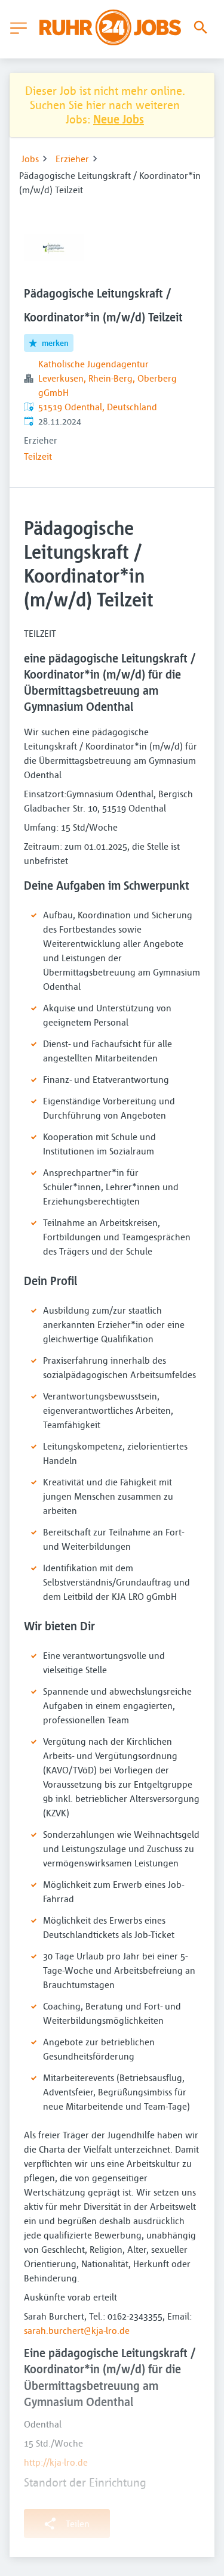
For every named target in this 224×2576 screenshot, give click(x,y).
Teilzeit (38, 456)
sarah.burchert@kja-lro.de (77, 2330)
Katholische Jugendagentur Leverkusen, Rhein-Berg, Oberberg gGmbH (108, 378)
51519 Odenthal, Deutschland (98, 407)
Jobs (30, 159)
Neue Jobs (119, 119)
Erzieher (72, 159)
